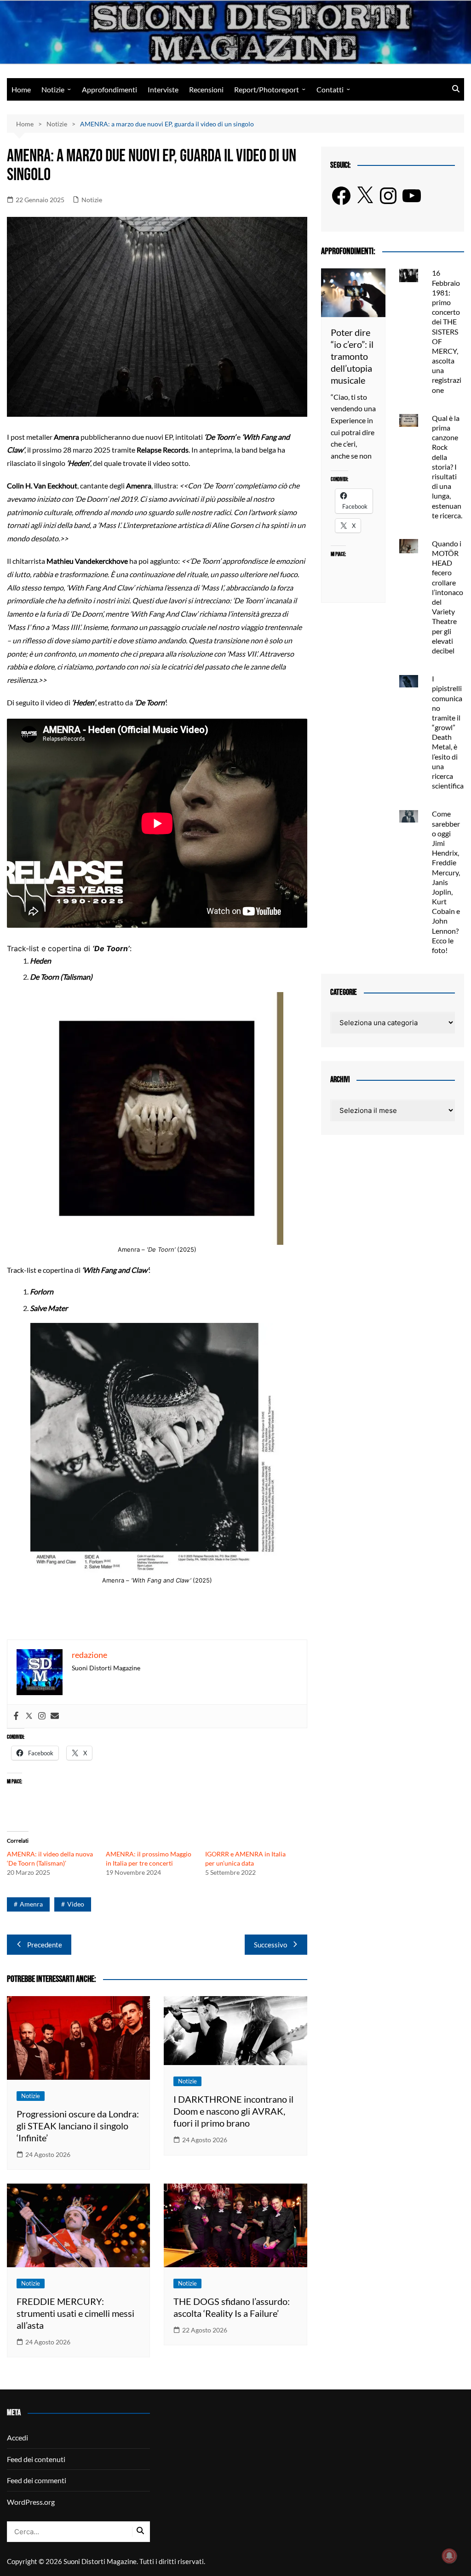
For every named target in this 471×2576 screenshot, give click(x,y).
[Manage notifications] (449, 2556)
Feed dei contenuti (36, 2459)
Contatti (330, 89)
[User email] (55, 1716)
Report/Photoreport (267, 89)
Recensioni (206, 89)
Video (76, 1904)
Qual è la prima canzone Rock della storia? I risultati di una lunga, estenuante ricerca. (447, 467)
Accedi (17, 2437)
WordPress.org (31, 2502)
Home (21, 89)
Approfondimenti (109, 89)
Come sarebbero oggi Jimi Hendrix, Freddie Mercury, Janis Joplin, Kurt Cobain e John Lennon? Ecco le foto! (446, 882)
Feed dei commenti (37, 2480)
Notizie (53, 89)
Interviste (163, 89)
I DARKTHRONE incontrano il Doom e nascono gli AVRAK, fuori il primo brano (233, 2111)
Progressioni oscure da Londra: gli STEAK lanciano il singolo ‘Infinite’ (78, 2126)
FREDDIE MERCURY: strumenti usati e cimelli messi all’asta (75, 2313)
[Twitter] (29, 1716)
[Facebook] (16, 1716)
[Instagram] (42, 1716)
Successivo (270, 1945)
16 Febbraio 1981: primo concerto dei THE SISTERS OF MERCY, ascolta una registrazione (447, 331)
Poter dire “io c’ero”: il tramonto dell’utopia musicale (352, 356)
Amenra (31, 1904)
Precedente (45, 1945)
